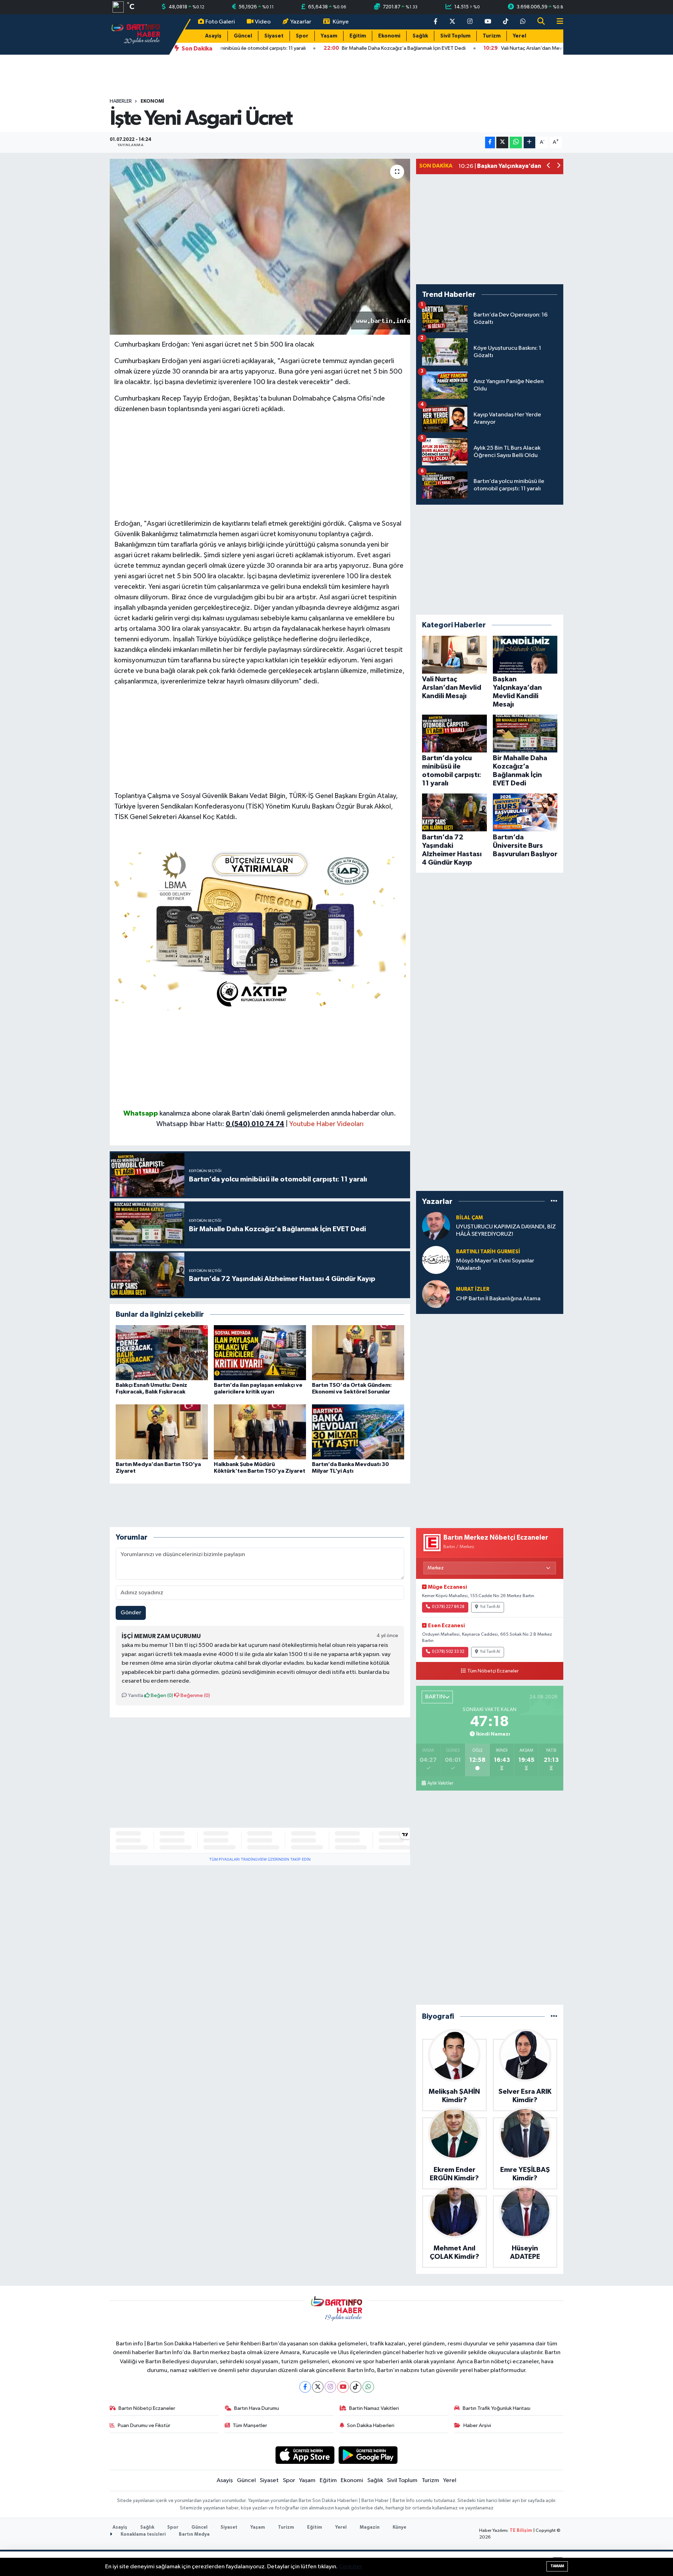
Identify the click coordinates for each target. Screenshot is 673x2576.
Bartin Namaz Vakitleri (374, 2408)
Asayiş (213, 36)
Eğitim (358, 36)
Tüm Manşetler (250, 2425)
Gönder (131, 1613)
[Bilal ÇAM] (436, 1226)
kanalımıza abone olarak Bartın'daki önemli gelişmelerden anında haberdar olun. (278, 1113)
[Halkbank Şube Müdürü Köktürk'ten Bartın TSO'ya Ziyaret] (260, 1432)
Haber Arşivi (477, 2425)
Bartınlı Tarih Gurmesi (488, 1252)
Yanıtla (135, 1695)
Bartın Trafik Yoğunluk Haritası (497, 2408)
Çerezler (350, 2567)
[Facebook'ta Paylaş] (490, 142)
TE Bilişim (521, 2531)
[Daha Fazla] (529, 142)
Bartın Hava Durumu (257, 2408)
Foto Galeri (220, 22)
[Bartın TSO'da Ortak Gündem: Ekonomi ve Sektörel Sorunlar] (358, 1353)
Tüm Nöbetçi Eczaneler (493, 1671)
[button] (549, 166)
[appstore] (305, 2455)
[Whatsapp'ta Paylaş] (516, 142)
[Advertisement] (260, 469)
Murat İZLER (473, 1289)
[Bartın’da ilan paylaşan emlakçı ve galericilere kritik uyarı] (260, 1353)
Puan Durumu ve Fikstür (144, 2425)
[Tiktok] (356, 2387)
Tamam (557, 2566)
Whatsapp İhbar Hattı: (220, 1124)
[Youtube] (343, 2387)
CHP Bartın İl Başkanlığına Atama (498, 1299)
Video (263, 22)
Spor (302, 36)
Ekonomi (389, 36)
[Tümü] (554, 1201)
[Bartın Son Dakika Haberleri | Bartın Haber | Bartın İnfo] (136, 34)
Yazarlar (301, 22)
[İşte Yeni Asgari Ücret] (260, 247)
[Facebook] (305, 2387)
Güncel (243, 36)
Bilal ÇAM (470, 1218)
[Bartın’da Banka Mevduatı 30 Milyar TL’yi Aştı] (358, 1432)
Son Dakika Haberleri (371, 2425)
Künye (341, 22)
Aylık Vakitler (440, 1783)
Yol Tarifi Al (490, 1607)
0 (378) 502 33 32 (448, 1652)
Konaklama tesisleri (143, 2534)
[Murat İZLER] (436, 1294)
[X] (318, 2387)
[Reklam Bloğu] (260, 927)
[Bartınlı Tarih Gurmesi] (436, 1260)
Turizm (492, 36)
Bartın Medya (194, 2534)
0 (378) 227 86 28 (448, 1607)
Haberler (121, 101)
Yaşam (329, 36)
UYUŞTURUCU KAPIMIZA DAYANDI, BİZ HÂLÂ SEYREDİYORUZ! (506, 1231)
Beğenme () (195, 1695)
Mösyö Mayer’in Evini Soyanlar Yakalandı (495, 1265)
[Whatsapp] (368, 2387)
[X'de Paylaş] (502, 142)
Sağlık (420, 36)
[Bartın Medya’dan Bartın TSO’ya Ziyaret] (162, 1432)
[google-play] (368, 2455)
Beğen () (161, 1695)
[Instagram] (330, 2387)
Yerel (519, 36)
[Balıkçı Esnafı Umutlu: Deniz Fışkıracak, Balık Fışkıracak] (162, 1353)
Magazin (370, 2527)
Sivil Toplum (455, 36)
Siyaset (274, 36)
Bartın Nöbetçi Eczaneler (147, 2408)
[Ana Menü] (557, 22)
